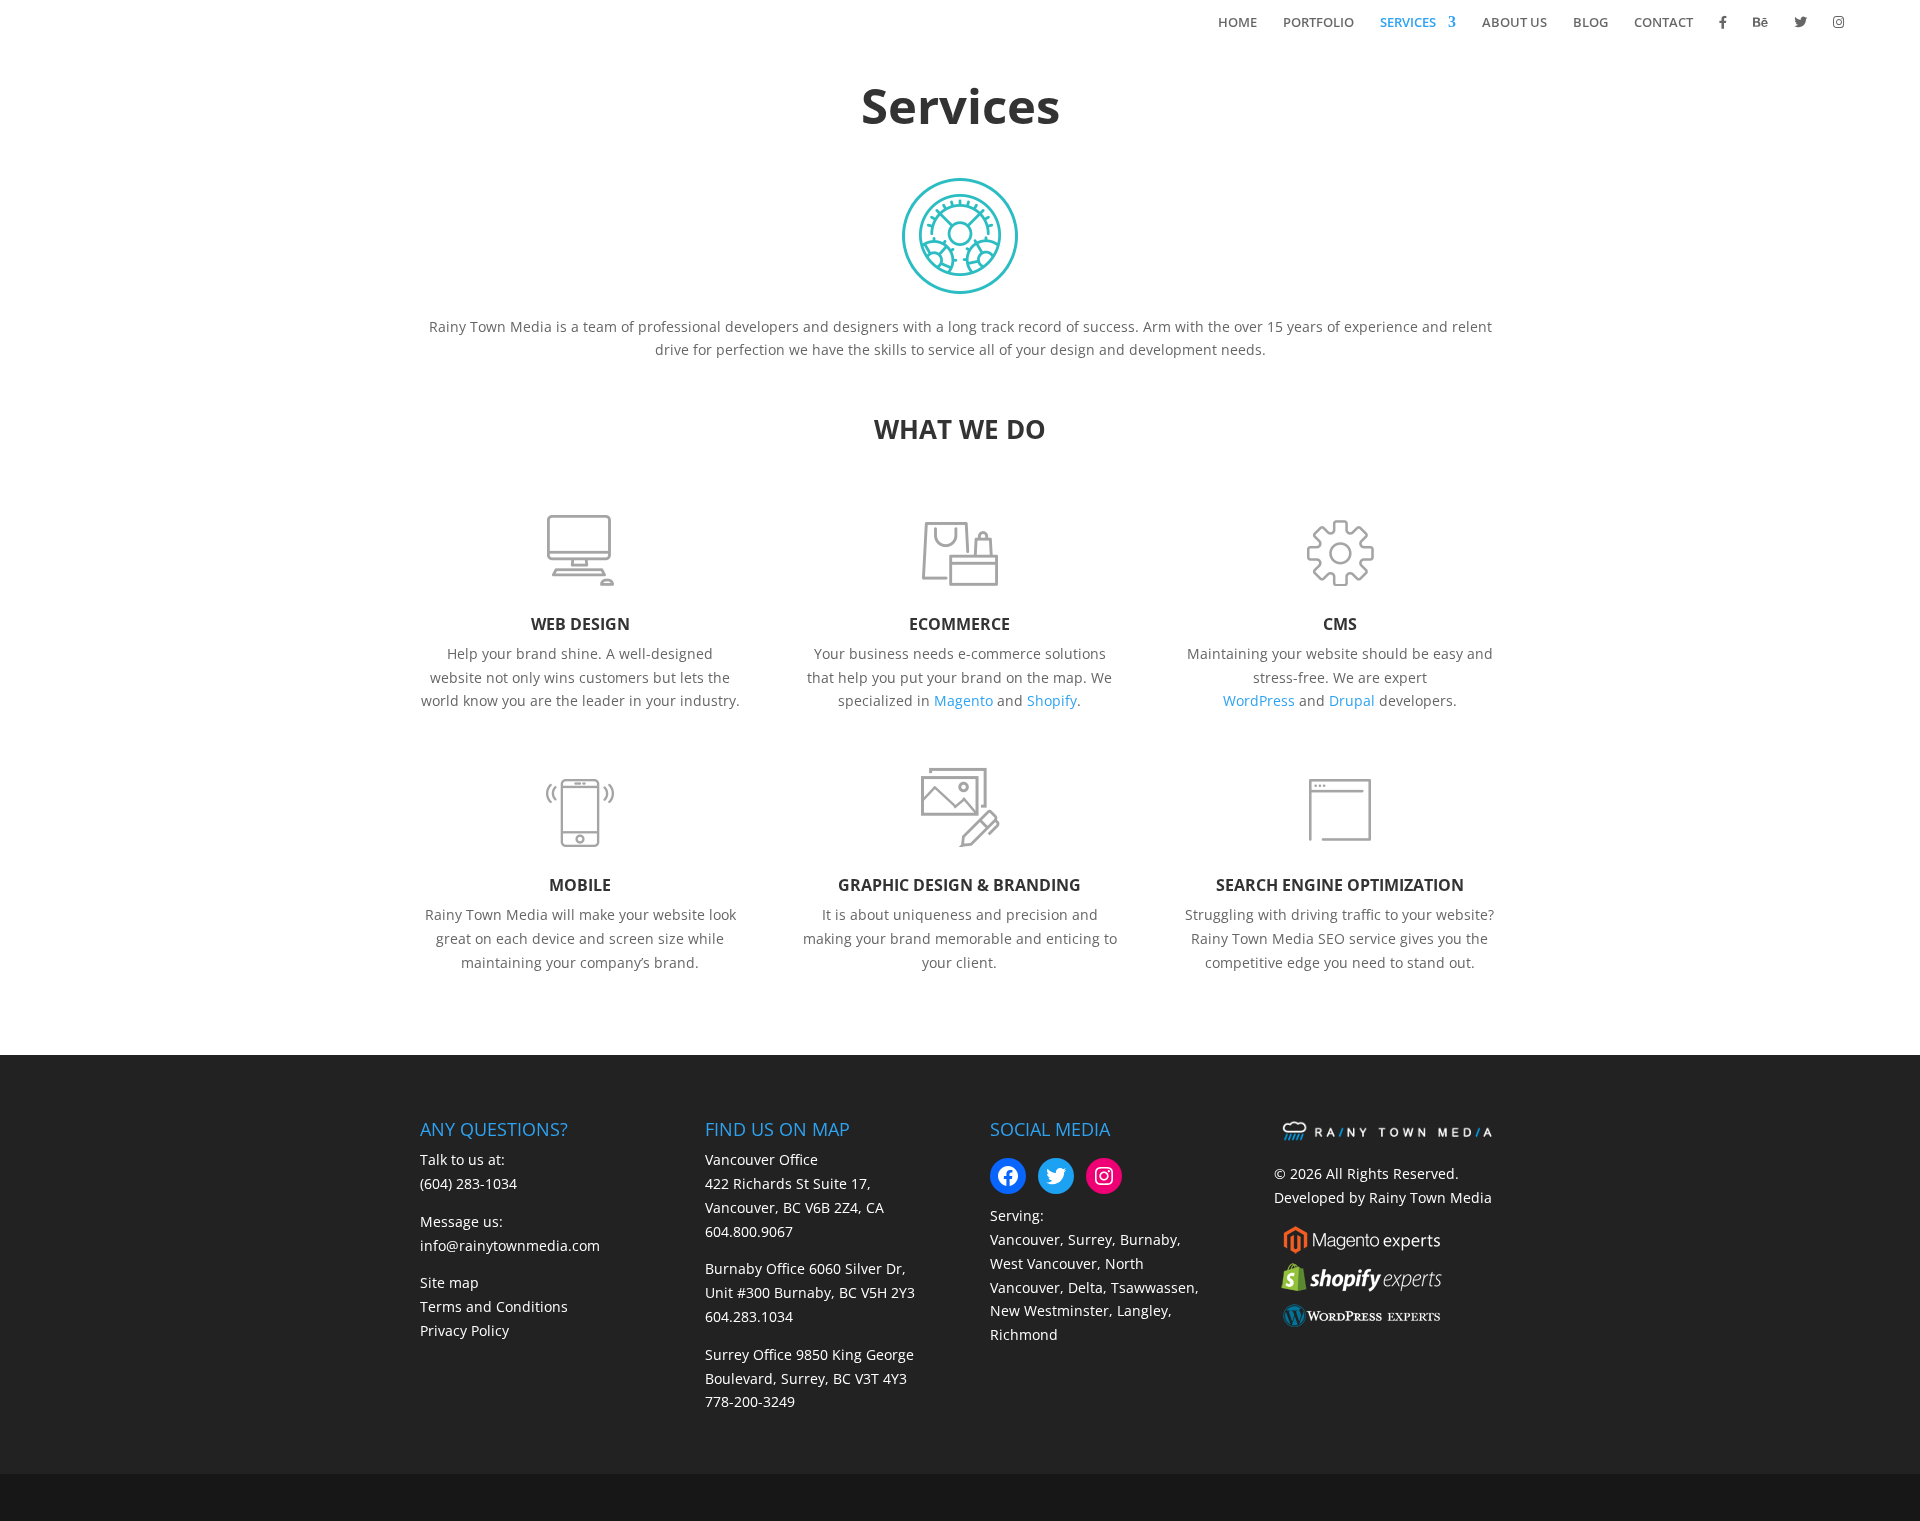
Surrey (1090, 1239)
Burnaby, (1150, 1239)
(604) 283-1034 (468, 1183)
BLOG (1590, 23)
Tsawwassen (1153, 1287)
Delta (1085, 1287)
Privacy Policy (464, 1330)
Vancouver (1025, 1239)
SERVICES (1408, 23)
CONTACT (1663, 23)
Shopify (1052, 700)
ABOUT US (1514, 23)
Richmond (1024, 1334)
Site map (449, 1282)
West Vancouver (1043, 1263)
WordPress (1259, 700)
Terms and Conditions (494, 1306)
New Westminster (1049, 1310)
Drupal (1352, 700)
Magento (963, 700)
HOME (1237, 23)
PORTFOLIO (1318, 23)
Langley (1142, 1310)
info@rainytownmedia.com (510, 1245)
